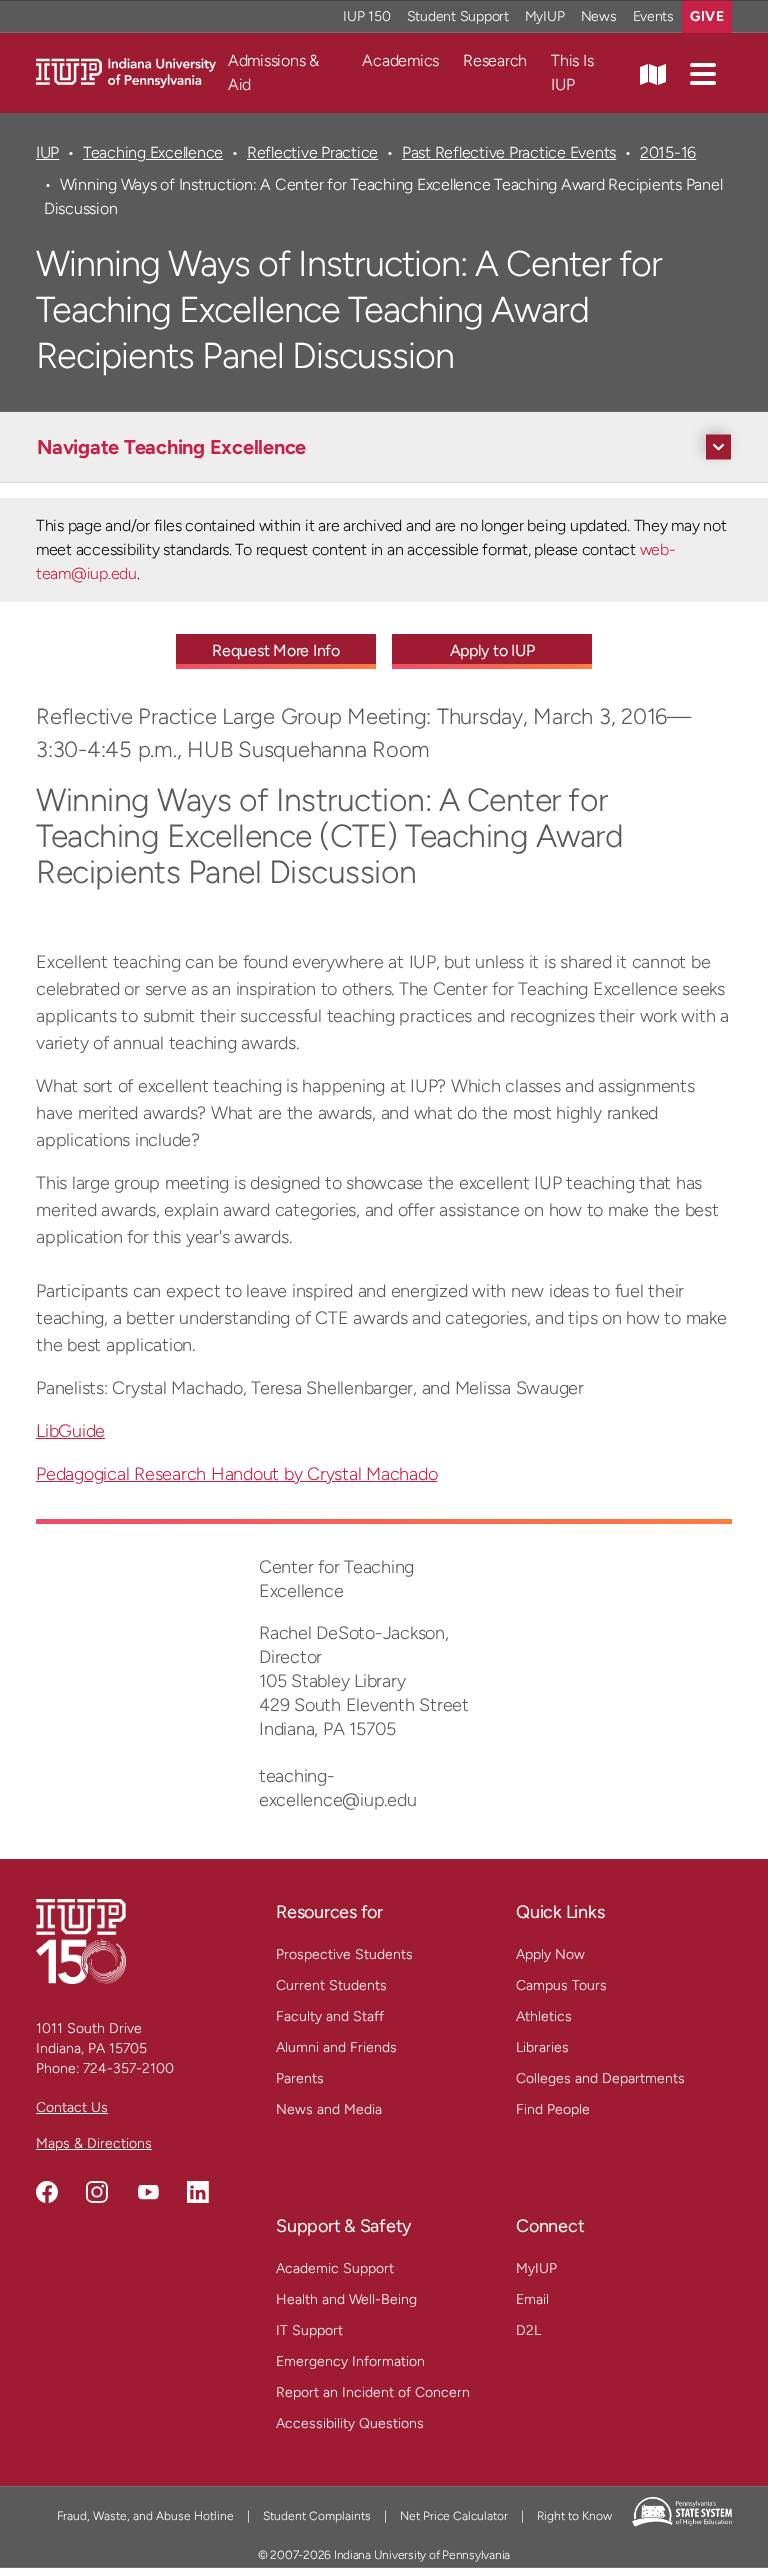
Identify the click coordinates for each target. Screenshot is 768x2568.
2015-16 (668, 152)
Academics (400, 60)
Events (654, 16)
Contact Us (72, 2107)
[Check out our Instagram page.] (97, 2192)
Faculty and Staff (330, 2016)
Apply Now (550, 1954)
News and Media (329, 2109)
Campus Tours (561, 1985)
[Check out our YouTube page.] (148, 2192)
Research (495, 60)
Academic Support (335, 2268)
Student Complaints (317, 2516)
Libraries (542, 2047)
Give (707, 16)
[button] (703, 73)
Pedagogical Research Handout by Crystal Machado (236, 1474)
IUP (47, 152)
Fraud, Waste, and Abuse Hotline (145, 2516)
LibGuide (70, 1431)
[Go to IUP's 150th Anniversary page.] (81, 1940)
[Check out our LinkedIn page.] (198, 2192)
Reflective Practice (312, 152)
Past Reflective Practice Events (509, 152)
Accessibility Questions (350, 2423)
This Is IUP (572, 72)
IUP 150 (366, 16)
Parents (300, 2078)
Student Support (458, 16)
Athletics (544, 2016)
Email (532, 2299)
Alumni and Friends (336, 2047)
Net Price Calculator (454, 2516)
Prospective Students (344, 1954)
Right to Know (574, 2516)
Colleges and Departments (600, 2078)
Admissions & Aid (273, 72)
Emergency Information (350, 2361)
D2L (528, 2330)
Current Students (331, 1985)
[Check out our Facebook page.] (47, 2192)
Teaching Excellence (153, 152)
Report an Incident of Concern (373, 2392)
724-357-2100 (128, 2068)
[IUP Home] (126, 71)
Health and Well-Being (346, 2299)
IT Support (309, 2330)
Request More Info (276, 650)
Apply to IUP (492, 650)
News (599, 16)
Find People (553, 2109)
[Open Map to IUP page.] (653, 73)
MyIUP (545, 16)
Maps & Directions (94, 2143)
